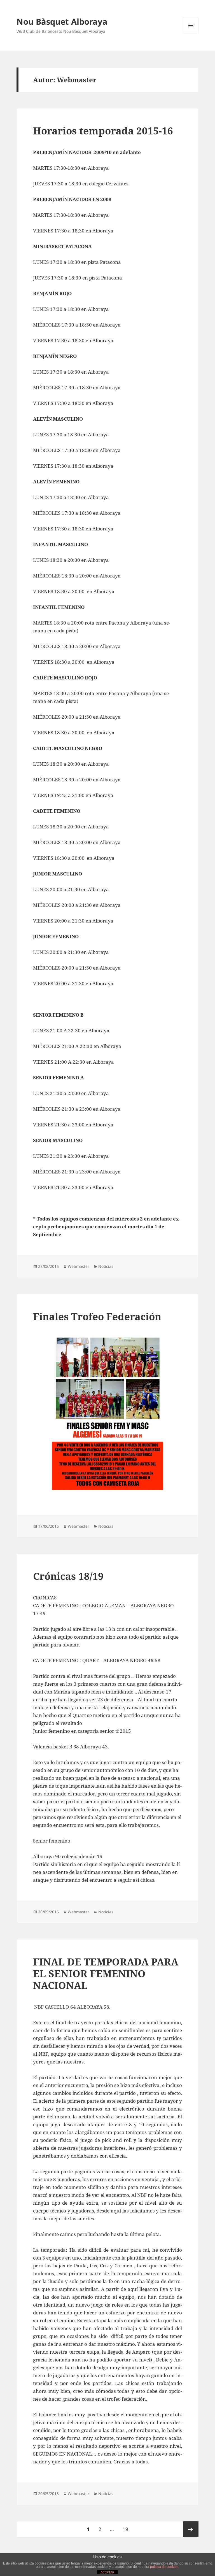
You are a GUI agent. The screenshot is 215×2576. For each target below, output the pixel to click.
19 (127, 2529)
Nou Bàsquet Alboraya (62, 21)
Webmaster (79, 1266)
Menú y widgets (191, 33)
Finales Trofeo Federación (97, 1316)
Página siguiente (191, 2529)
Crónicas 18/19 (68, 1576)
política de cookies (164, 2567)
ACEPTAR (107, 2572)
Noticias (106, 1266)
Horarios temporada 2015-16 (103, 131)
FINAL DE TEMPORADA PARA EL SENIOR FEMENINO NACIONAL (106, 1973)
